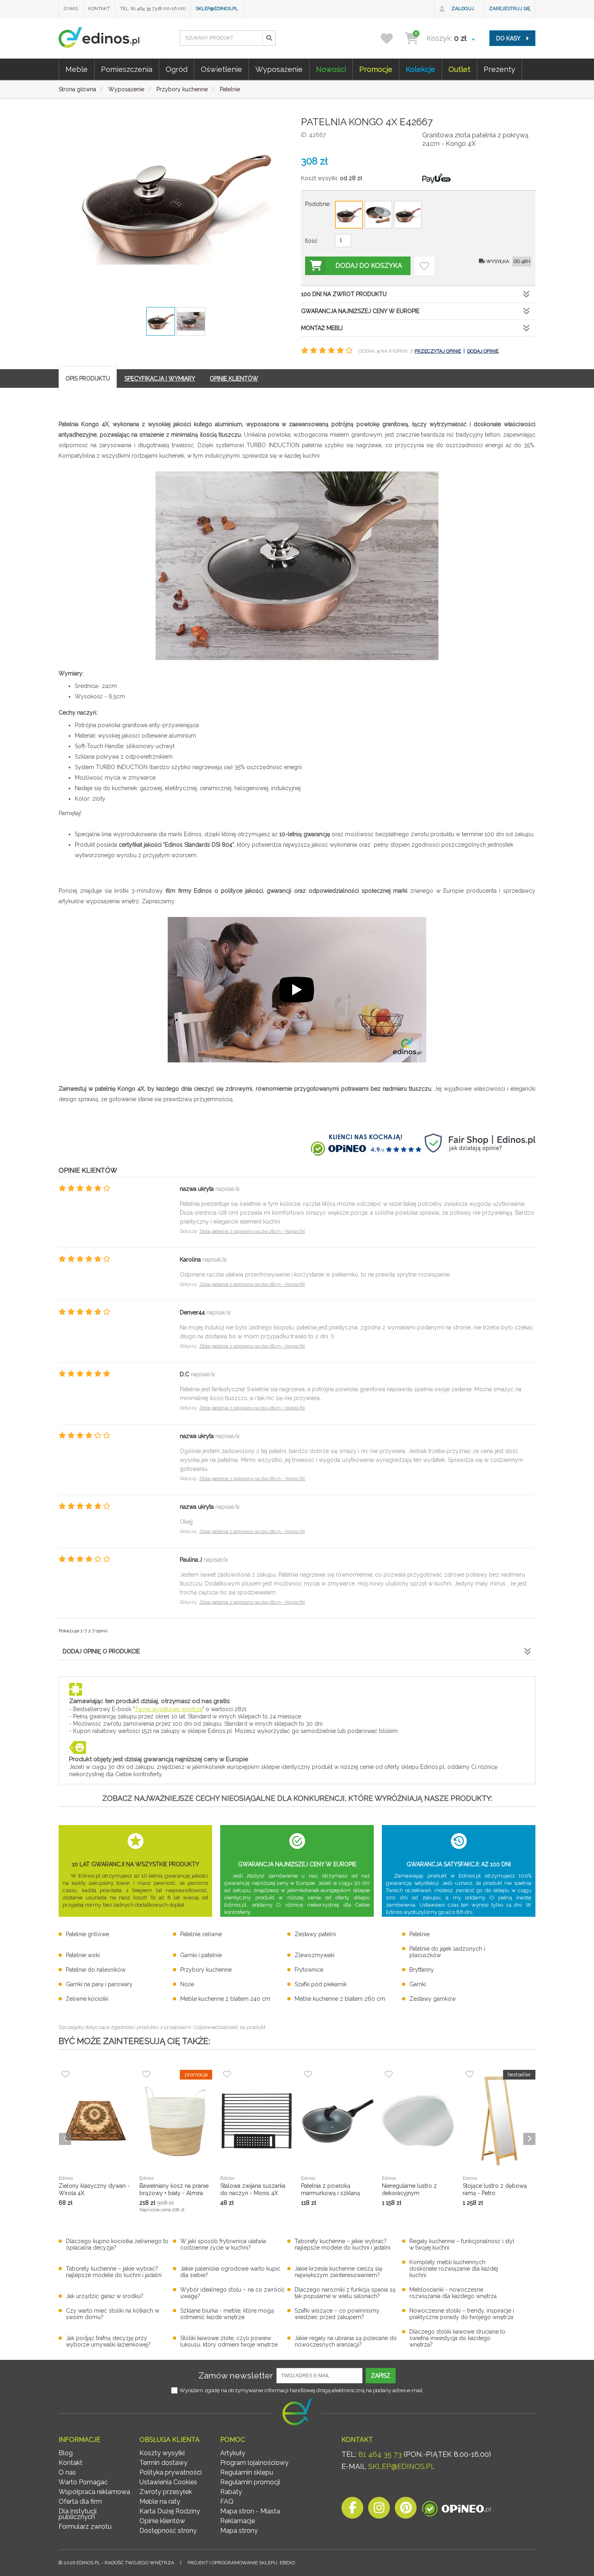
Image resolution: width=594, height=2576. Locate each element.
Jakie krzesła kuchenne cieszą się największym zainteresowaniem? (338, 2272)
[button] (269, 38)
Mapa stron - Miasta (250, 2511)
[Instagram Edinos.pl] (379, 2510)
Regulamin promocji (250, 2482)
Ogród (177, 69)
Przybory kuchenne (206, 1970)
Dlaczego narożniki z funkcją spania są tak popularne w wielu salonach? (345, 2293)
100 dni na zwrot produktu (344, 294)
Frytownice (309, 1970)
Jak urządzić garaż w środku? (105, 2296)
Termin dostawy (163, 2463)
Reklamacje (238, 2521)
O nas (71, 8)
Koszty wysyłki (162, 2453)
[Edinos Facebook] (352, 2510)
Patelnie (419, 1934)
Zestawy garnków (433, 1999)
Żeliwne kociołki (87, 1999)
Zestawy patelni (315, 1934)
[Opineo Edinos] (456, 2510)
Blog (66, 2453)
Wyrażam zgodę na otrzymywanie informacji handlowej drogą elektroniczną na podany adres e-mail (301, 2390)
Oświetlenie (221, 69)
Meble (77, 69)
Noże (187, 1984)
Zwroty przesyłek (166, 2492)
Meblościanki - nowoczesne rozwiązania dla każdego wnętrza (453, 2293)
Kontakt (99, 8)
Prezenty (499, 69)
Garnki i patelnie (201, 1955)
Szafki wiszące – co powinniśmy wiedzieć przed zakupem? (337, 2314)
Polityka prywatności (171, 2472)
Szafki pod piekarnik (321, 1984)
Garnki (418, 1984)
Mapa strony (239, 2531)
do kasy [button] (509, 38)
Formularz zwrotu (85, 2527)
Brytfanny (422, 1970)
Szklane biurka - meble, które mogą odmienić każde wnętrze (227, 2314)
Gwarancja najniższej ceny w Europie (360, 311)
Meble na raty (160, 2501)
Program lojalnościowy (254, 2463)
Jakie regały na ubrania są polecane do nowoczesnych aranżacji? (346, 2341)
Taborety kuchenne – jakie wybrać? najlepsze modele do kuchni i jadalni (342, 2244)
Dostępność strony (168, 2531)
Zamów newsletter (236, 2375)
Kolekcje (420, 69)
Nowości (331, 69)
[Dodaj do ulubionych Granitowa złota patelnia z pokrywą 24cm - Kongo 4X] (424, 266)
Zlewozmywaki (315, 1955)
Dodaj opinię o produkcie (101, 1651)
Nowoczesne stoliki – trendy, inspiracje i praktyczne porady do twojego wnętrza (462, 2314)
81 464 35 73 (380, 2454)
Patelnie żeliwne (201, 1934)
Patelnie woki (83, 1955)
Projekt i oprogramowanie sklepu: (241, 2563)
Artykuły (233, 2453)
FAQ (227, 2501)
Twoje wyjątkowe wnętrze (169, 1709)
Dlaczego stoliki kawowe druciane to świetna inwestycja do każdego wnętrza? (457, 2338)
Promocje (376, 69)
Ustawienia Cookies (168, 2482)
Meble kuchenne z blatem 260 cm (340, 1999)
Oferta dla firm (80, 2501)
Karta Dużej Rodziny (170, 2511)
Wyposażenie (279, 69)
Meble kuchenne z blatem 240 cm (225, 1999)
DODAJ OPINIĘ (483, 351)
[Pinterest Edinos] (406, 2510)
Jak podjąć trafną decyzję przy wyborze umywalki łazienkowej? (108, 2341)
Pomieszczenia (127, 69)
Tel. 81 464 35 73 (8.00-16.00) (153, 8)
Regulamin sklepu (247, 2472)
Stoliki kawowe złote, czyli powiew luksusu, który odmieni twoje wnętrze (229, 2341)
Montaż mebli (322, 328)
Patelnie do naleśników (96, 1970)
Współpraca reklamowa (94, 2492)
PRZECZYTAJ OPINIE (438, 351)
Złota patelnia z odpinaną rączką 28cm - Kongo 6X (252, 1231)
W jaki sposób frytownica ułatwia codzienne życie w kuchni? (223, 2244)
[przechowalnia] (392, 38)
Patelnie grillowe (87, 1934)
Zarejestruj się (510, 8)
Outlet (459, 69)
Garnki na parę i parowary (99, 1984)
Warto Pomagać (83, 2482)
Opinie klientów (162, 2521)
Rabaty (231, 2492)
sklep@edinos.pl (217, 8)
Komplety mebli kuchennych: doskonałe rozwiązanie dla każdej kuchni (454, 2269)
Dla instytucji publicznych (78, 2514)
